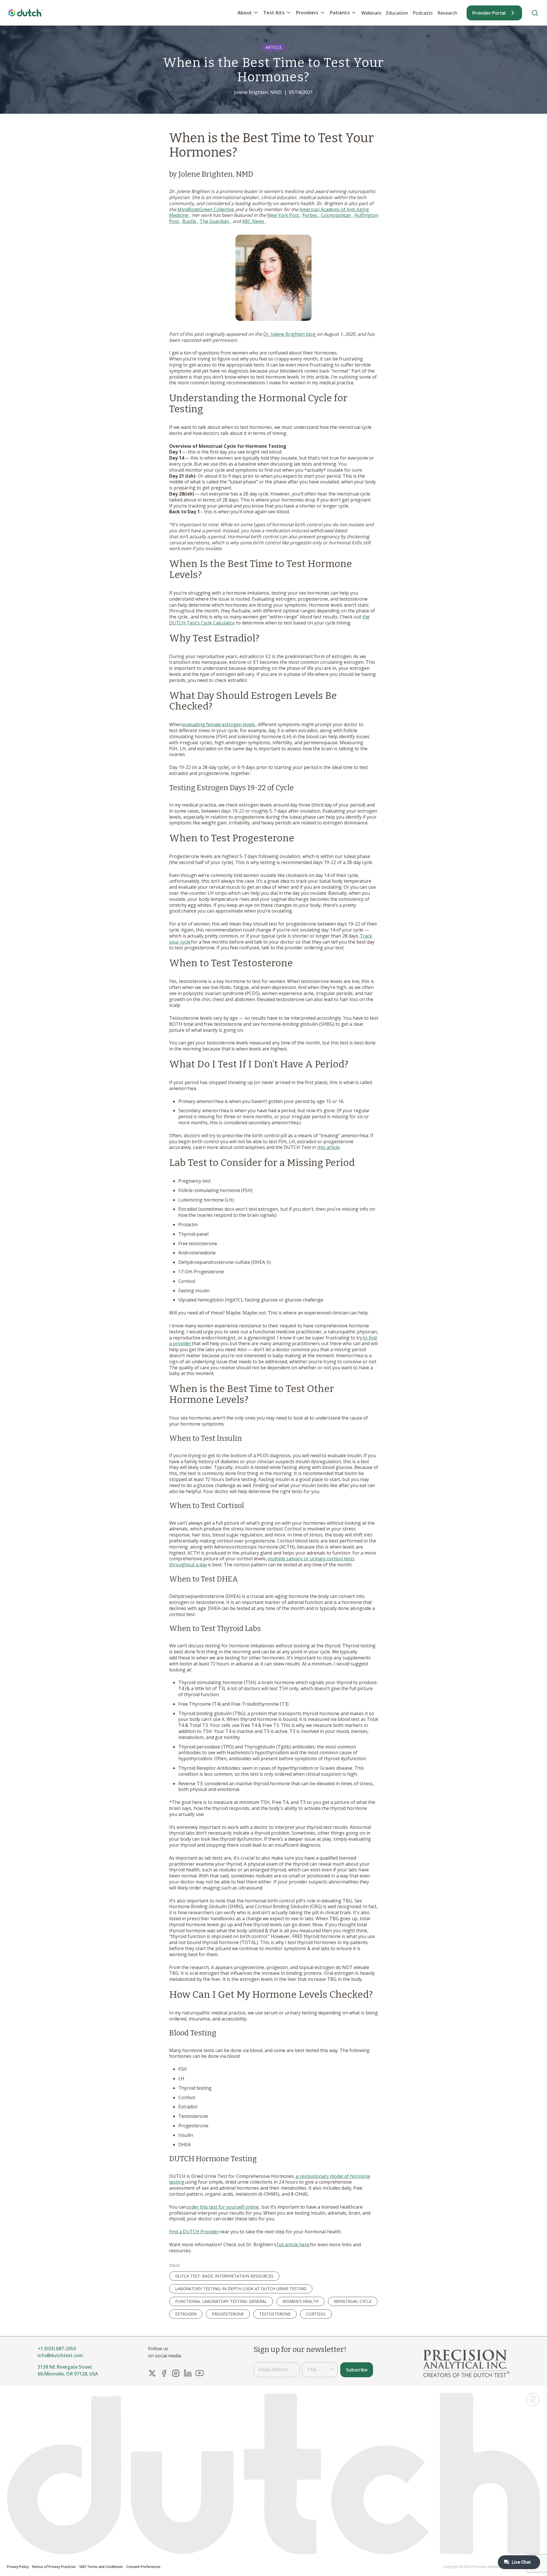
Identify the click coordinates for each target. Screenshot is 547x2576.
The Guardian (215, 221)
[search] (535, 13)
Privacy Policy (18, 2567)
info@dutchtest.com (60, 2355)
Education (397, 13)
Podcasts (423, 13)
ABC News (254, 221)
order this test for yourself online (223, 2207)
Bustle (190, 221)
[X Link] (152, 2373)
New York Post (284, 215)
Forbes (310, 215)
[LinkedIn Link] (188, 2373)
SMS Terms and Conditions (101, 2567)
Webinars (371, 13)
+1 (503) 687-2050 (57, 2349)
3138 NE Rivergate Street (65, 2367)
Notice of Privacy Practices (54, 2567)
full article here (293, 2245)
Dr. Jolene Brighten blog (290, 334)
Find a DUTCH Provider (194, 2232)
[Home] (26, 13)
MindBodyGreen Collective (206, 209)
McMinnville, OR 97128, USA (68, 2374)
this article (328, 1147)
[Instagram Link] (176, 2373)
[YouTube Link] (200, 2373)
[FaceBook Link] (164, 2373)
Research (447, 13)
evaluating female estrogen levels (219, 724)
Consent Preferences (143, 2567)
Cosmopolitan (336, 215)
